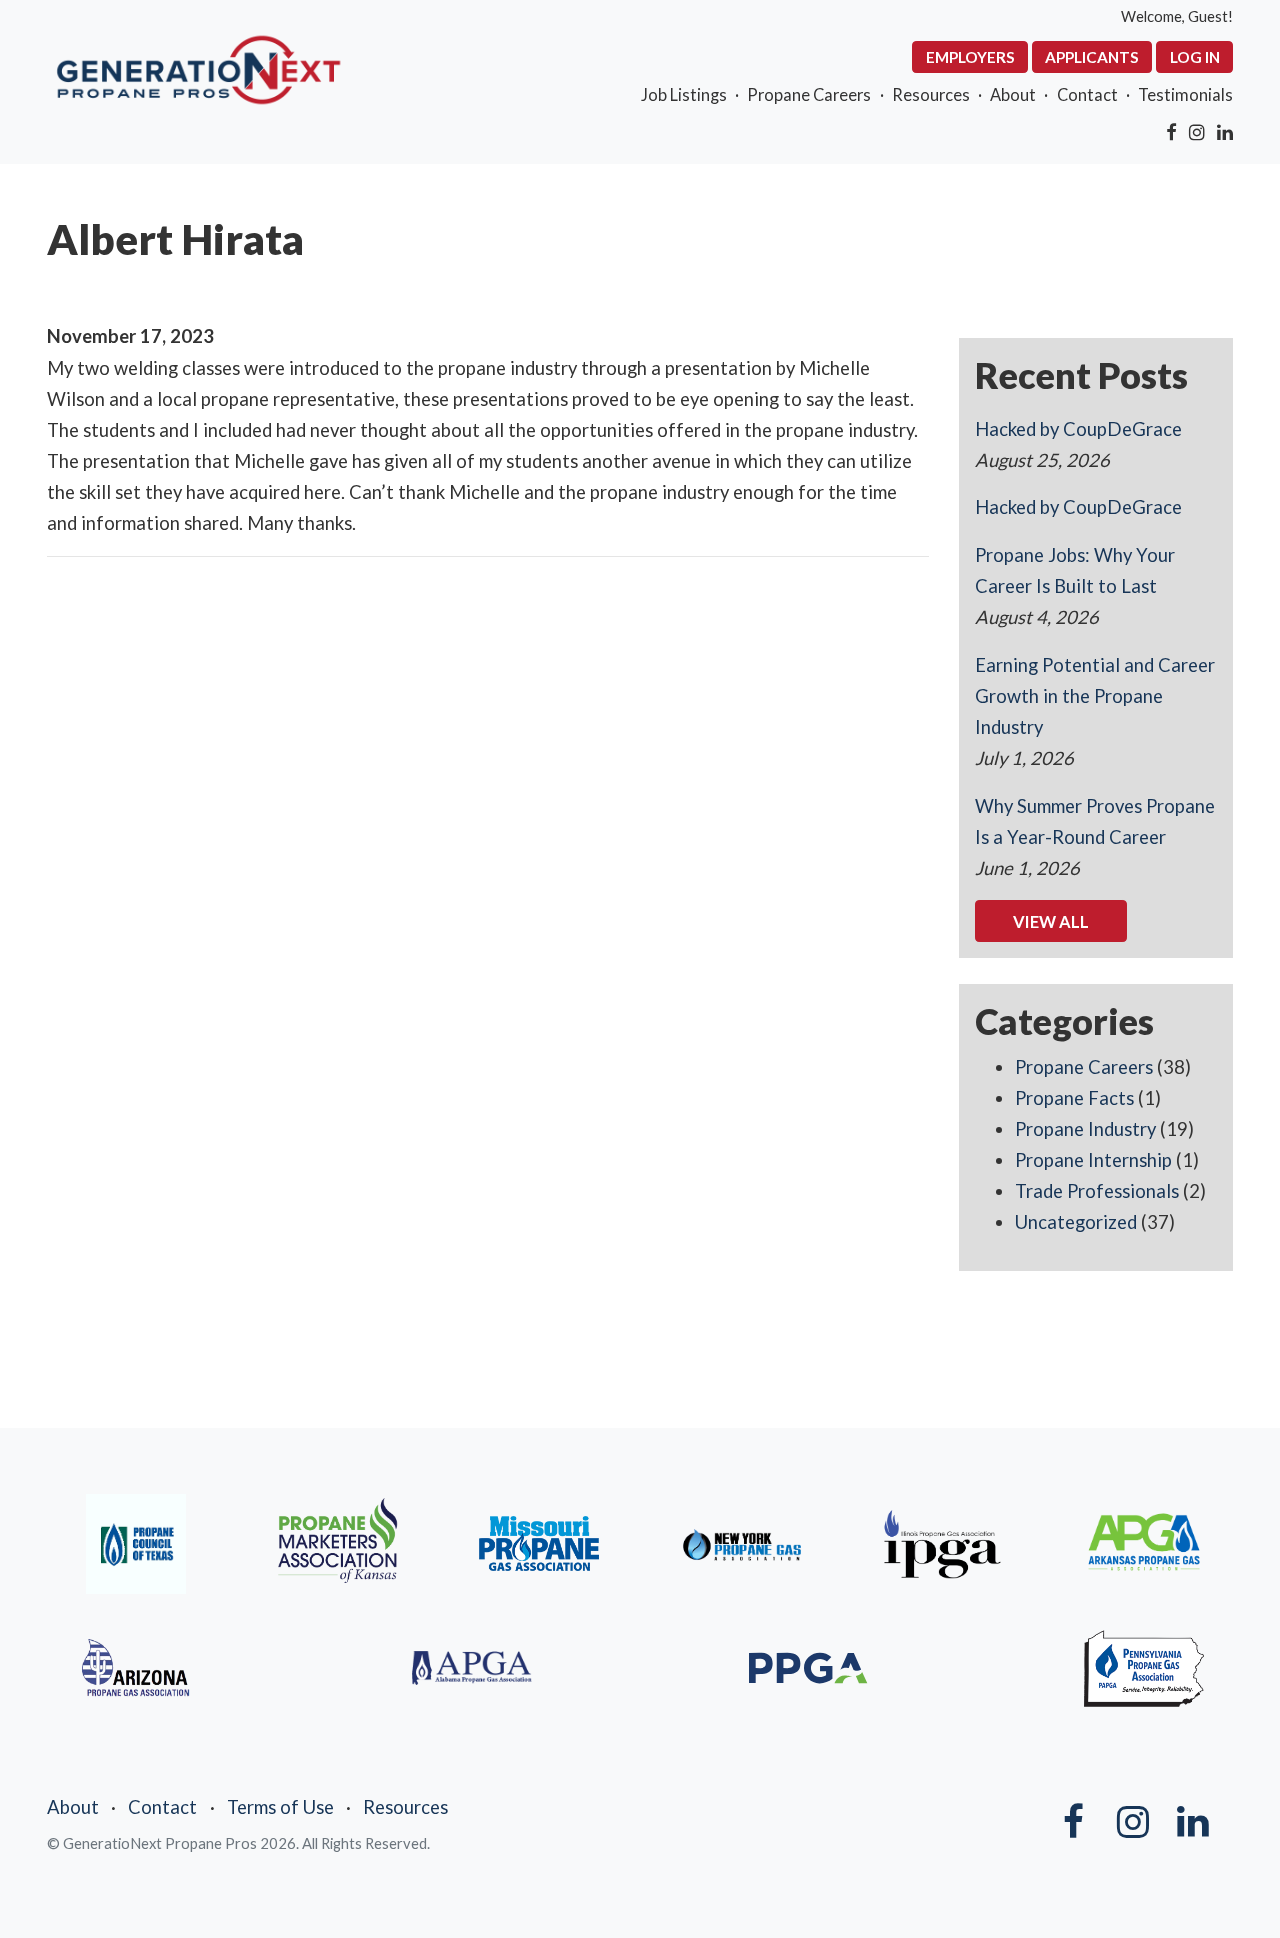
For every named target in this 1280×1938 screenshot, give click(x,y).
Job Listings (684, 94)
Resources (930, 94)
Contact (1087, 94)
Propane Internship (1093, 1160)
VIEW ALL (1051, 921)
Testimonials (1185, 94)
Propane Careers (809, 94)
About (1013, 94)
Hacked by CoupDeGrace (1078, 429)
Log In (1195, 57)
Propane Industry (1085, 1129)
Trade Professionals (1097, 1191)
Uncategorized (1076, 1222)
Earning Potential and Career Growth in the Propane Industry (1095, 696)
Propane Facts (1074, 1098)
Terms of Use (280, 1807)
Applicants (1092, 57)
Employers (970, 57)
